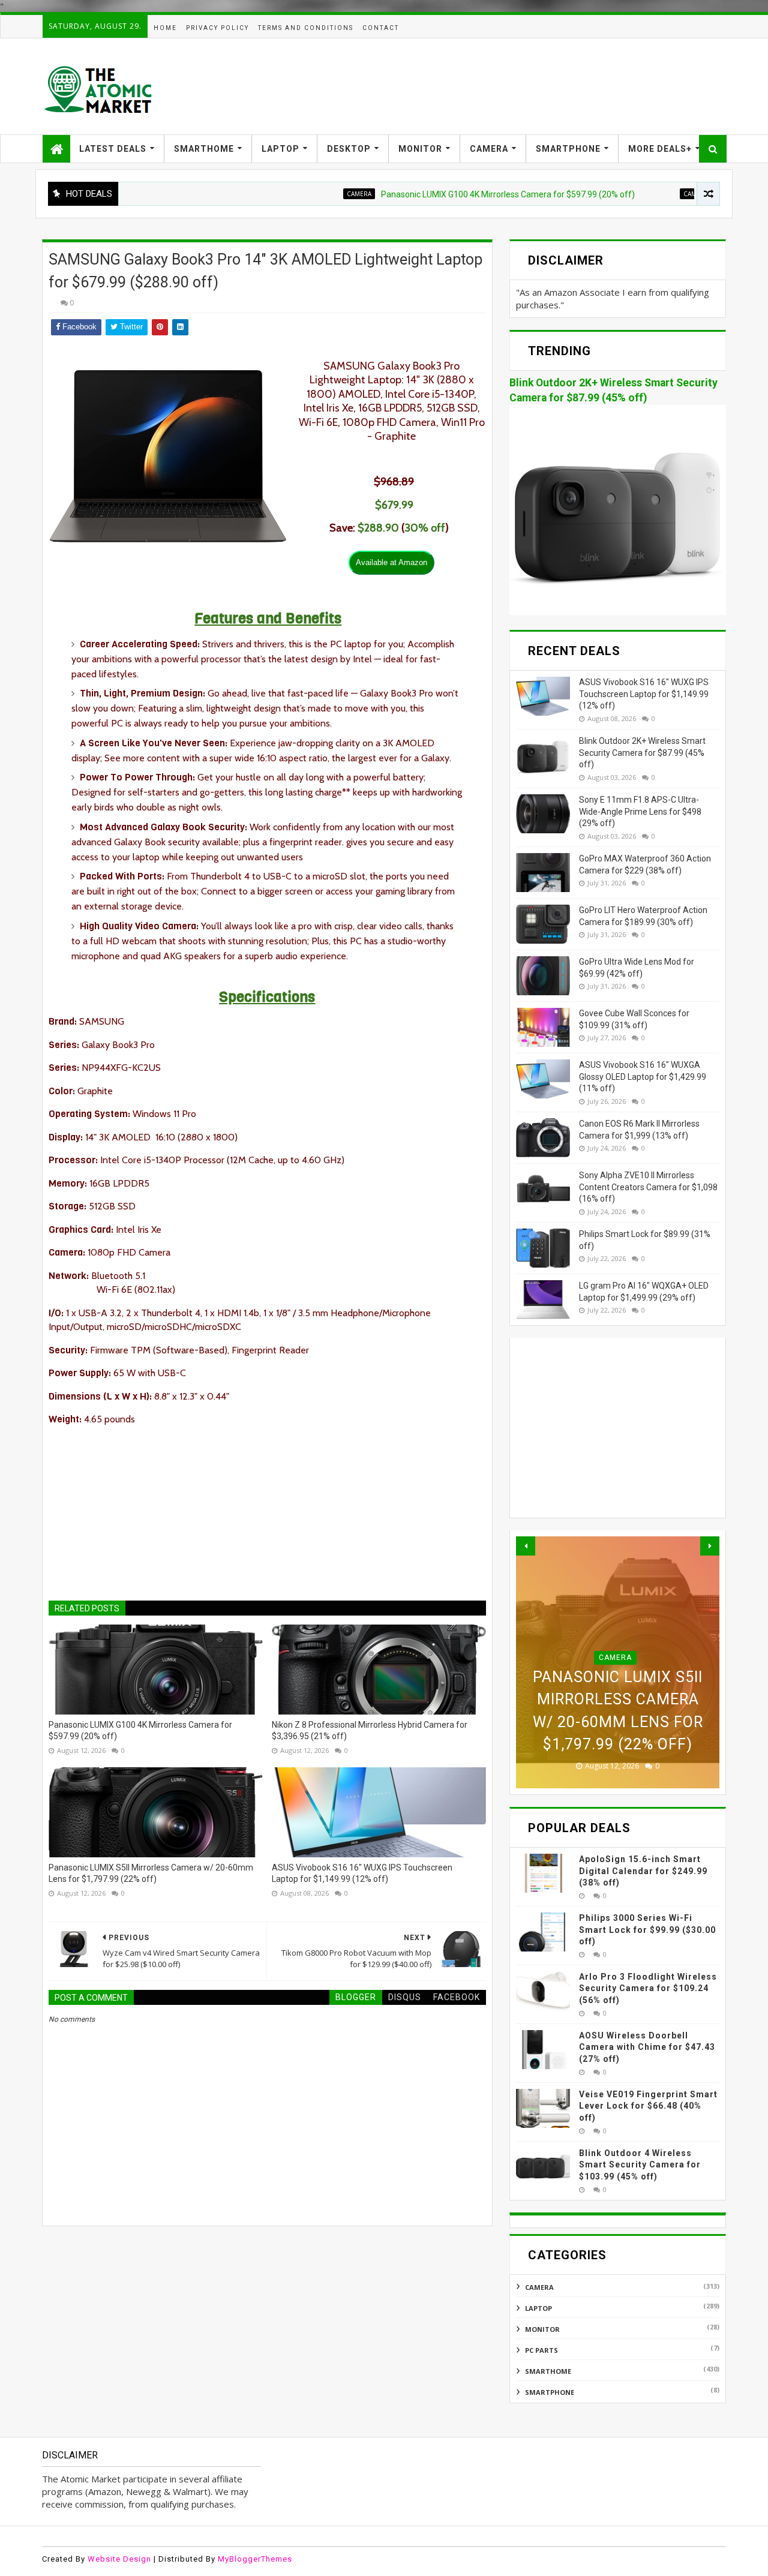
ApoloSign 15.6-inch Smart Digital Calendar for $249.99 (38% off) (643, 1871)
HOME (165, 28)
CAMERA (489, 149)
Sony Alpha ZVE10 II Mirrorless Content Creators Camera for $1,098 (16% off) (648, 1187)
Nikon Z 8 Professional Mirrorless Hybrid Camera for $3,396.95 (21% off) (370, 1731)
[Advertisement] (508, 86)
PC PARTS (541, 2350)
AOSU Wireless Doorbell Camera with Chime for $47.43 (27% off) (647, 2047)
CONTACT (381, 28)
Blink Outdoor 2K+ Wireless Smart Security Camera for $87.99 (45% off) (642, 753)
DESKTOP (349, 149)
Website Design (119, 2559)
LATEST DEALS (113, 149)
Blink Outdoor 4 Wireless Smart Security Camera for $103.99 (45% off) (640, 2165)
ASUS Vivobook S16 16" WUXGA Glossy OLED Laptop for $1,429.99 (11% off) (643, 1077)
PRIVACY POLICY (217, 28)
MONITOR (420, 149)
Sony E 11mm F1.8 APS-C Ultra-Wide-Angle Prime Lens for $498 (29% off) (640, 811)
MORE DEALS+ (660, 149)
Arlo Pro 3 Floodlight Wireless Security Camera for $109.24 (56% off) (648, 1988)
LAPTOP (280, 149)
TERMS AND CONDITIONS (306, 28)
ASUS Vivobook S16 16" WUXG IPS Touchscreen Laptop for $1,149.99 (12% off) (362, 1874)
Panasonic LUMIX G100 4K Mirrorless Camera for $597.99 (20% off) (457, 194)
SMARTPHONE (568, 149)
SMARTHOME (204, 149)
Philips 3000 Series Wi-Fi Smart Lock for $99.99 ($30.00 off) (647, 1930)
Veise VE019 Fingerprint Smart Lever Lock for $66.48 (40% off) (648, 2106)
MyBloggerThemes (255, 2559)
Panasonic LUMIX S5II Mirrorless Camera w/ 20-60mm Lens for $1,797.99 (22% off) (151, 1874)
